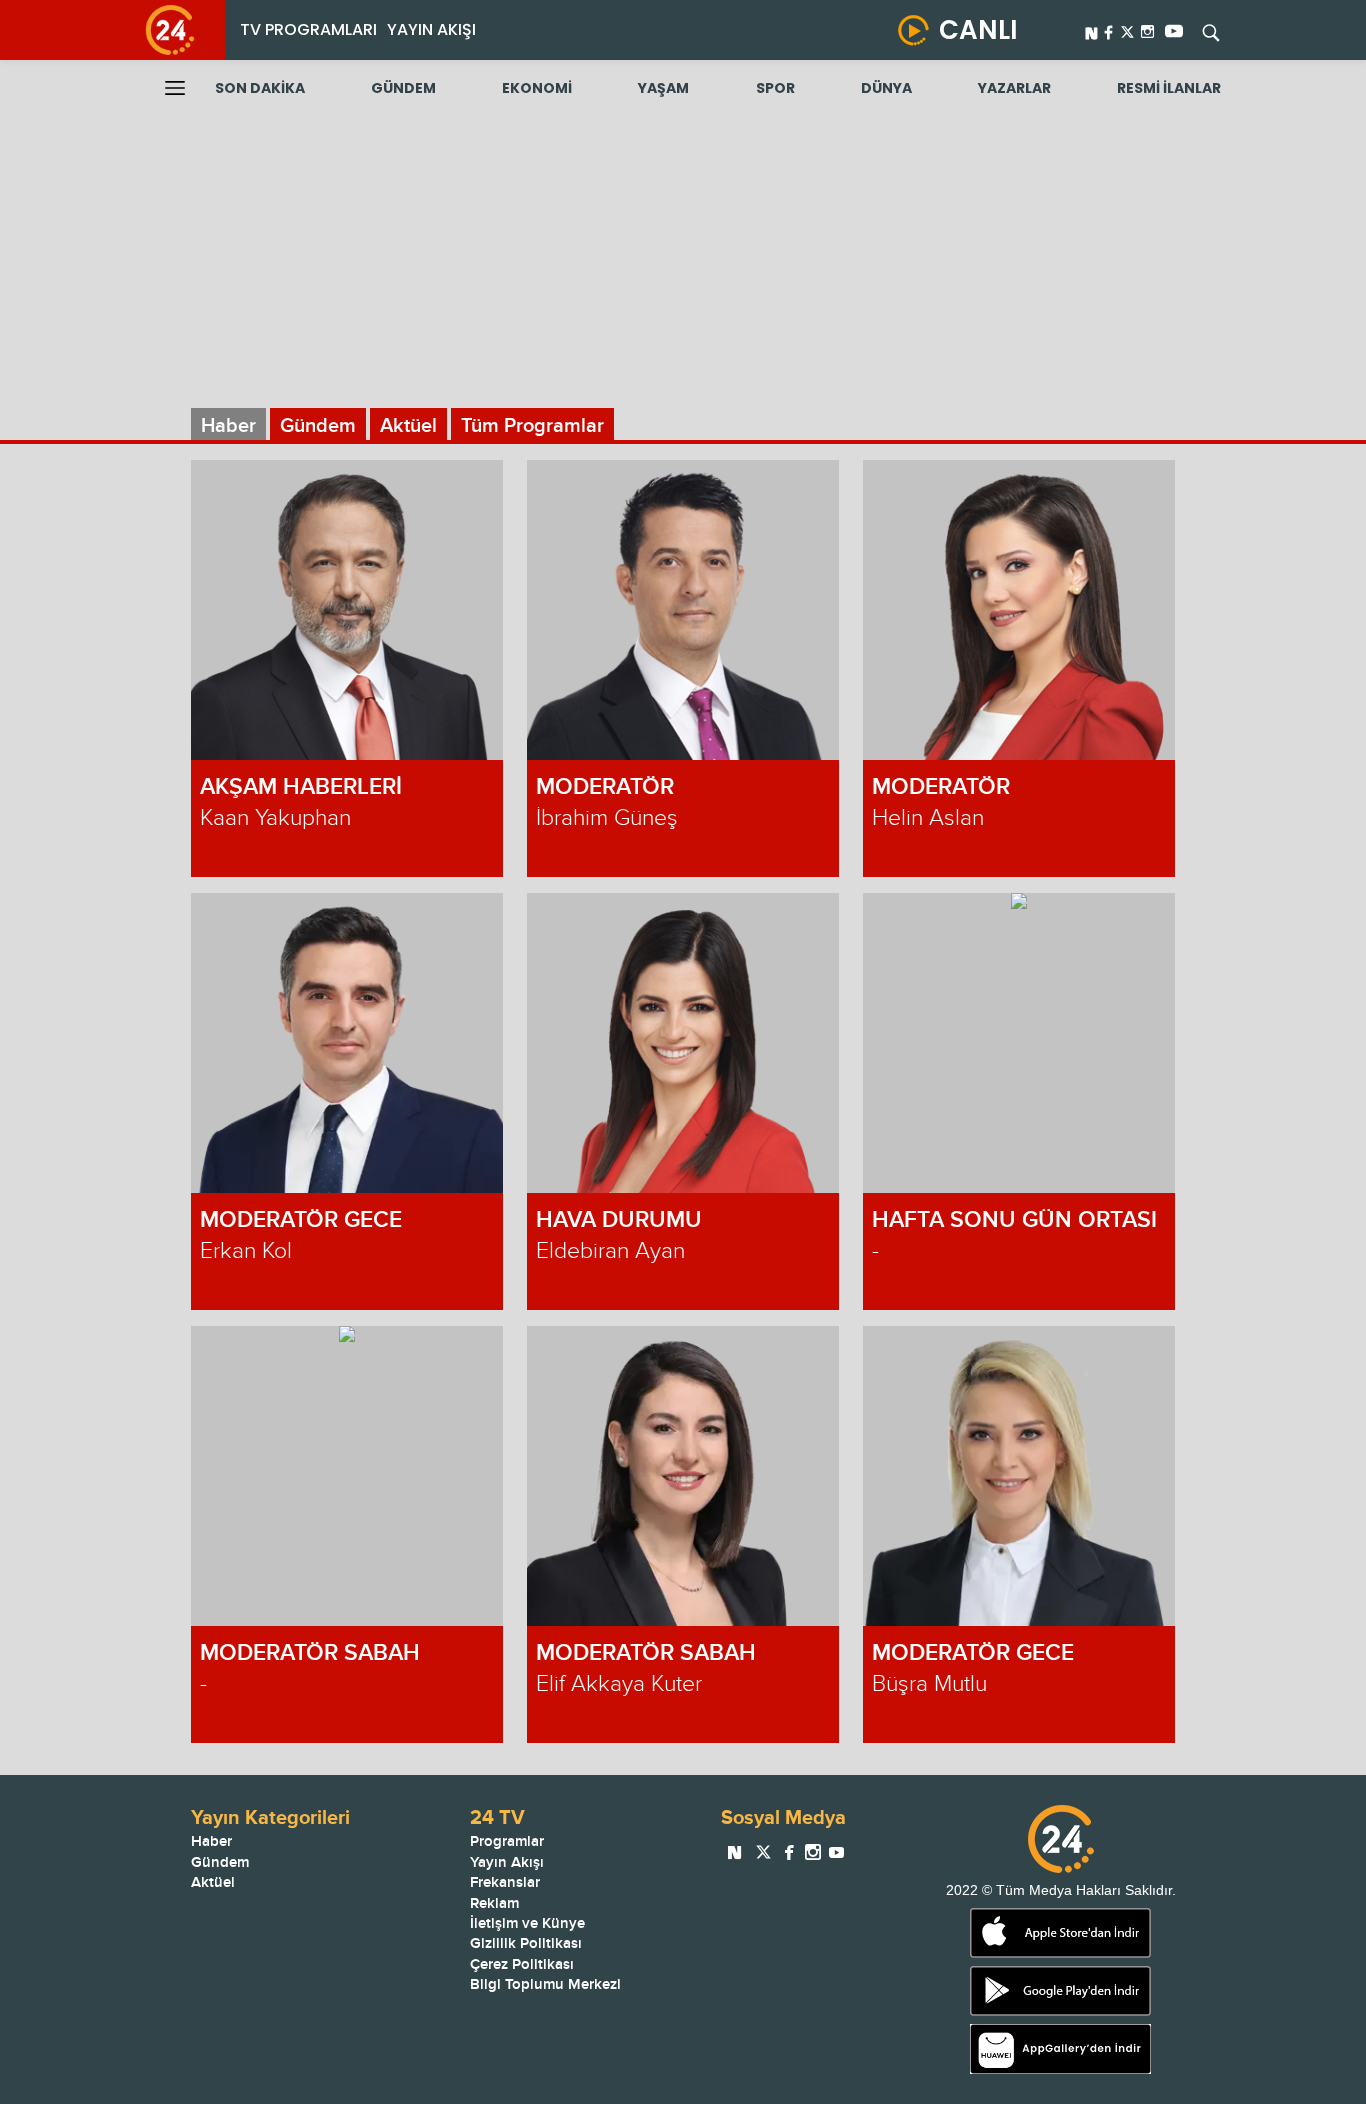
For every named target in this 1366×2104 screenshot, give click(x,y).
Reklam (494, 1903)
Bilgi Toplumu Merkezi (545, 1984)
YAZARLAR (1014, 88)
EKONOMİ (537, 88)
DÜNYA (886, 88)
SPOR (775, 88)
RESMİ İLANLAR (1169, 88)
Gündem (318, 426)
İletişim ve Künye (527, 1923)
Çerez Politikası (522, 1964)
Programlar (507, 1841)
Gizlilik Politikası (526, 1943)
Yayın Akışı (507, 1862)
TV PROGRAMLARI (308, 29)
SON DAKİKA (260, 88)
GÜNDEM (403, 88)
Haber (228, 426)
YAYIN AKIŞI (431, 29)
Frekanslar (505, 1882)
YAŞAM (663, 88)
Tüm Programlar (532, 426)
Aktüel (408, 426)
